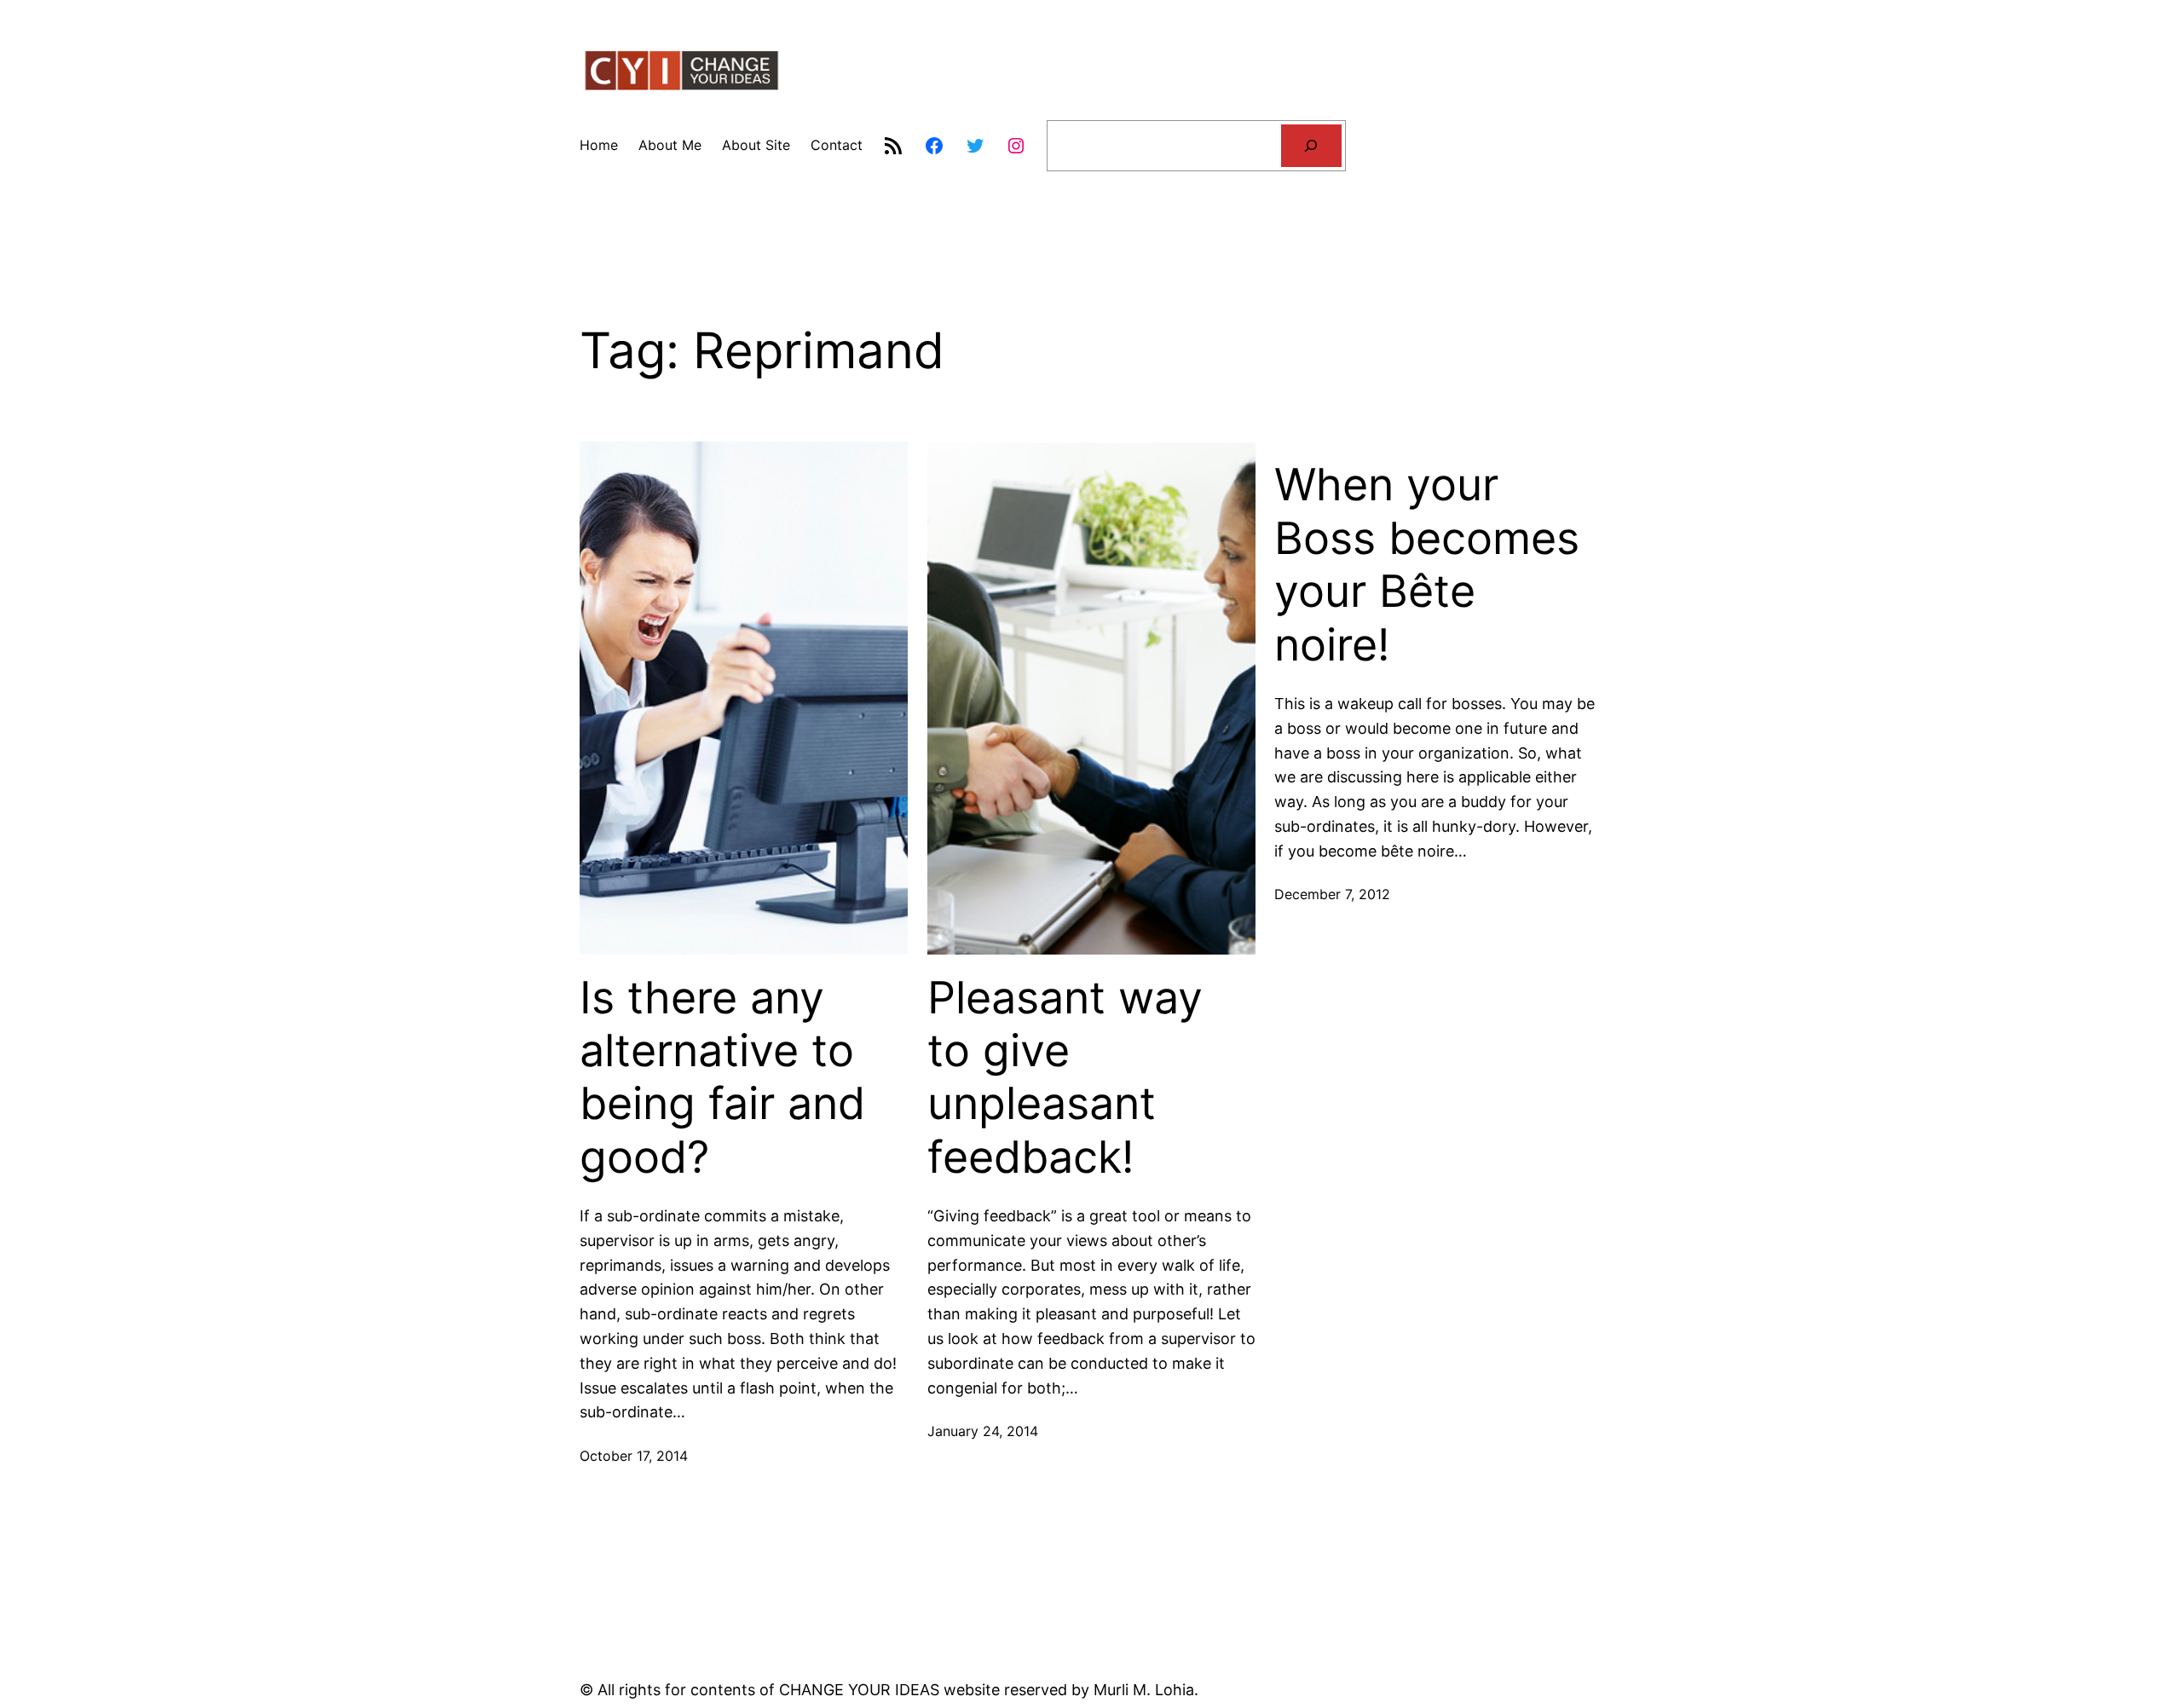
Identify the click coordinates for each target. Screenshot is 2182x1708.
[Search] (1311, 145)
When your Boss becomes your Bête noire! (1427, 565)
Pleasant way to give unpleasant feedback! (1065, 1078)
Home (599, 145)
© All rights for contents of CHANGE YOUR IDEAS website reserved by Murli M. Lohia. (889, 1690)
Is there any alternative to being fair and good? (722, 1078)
